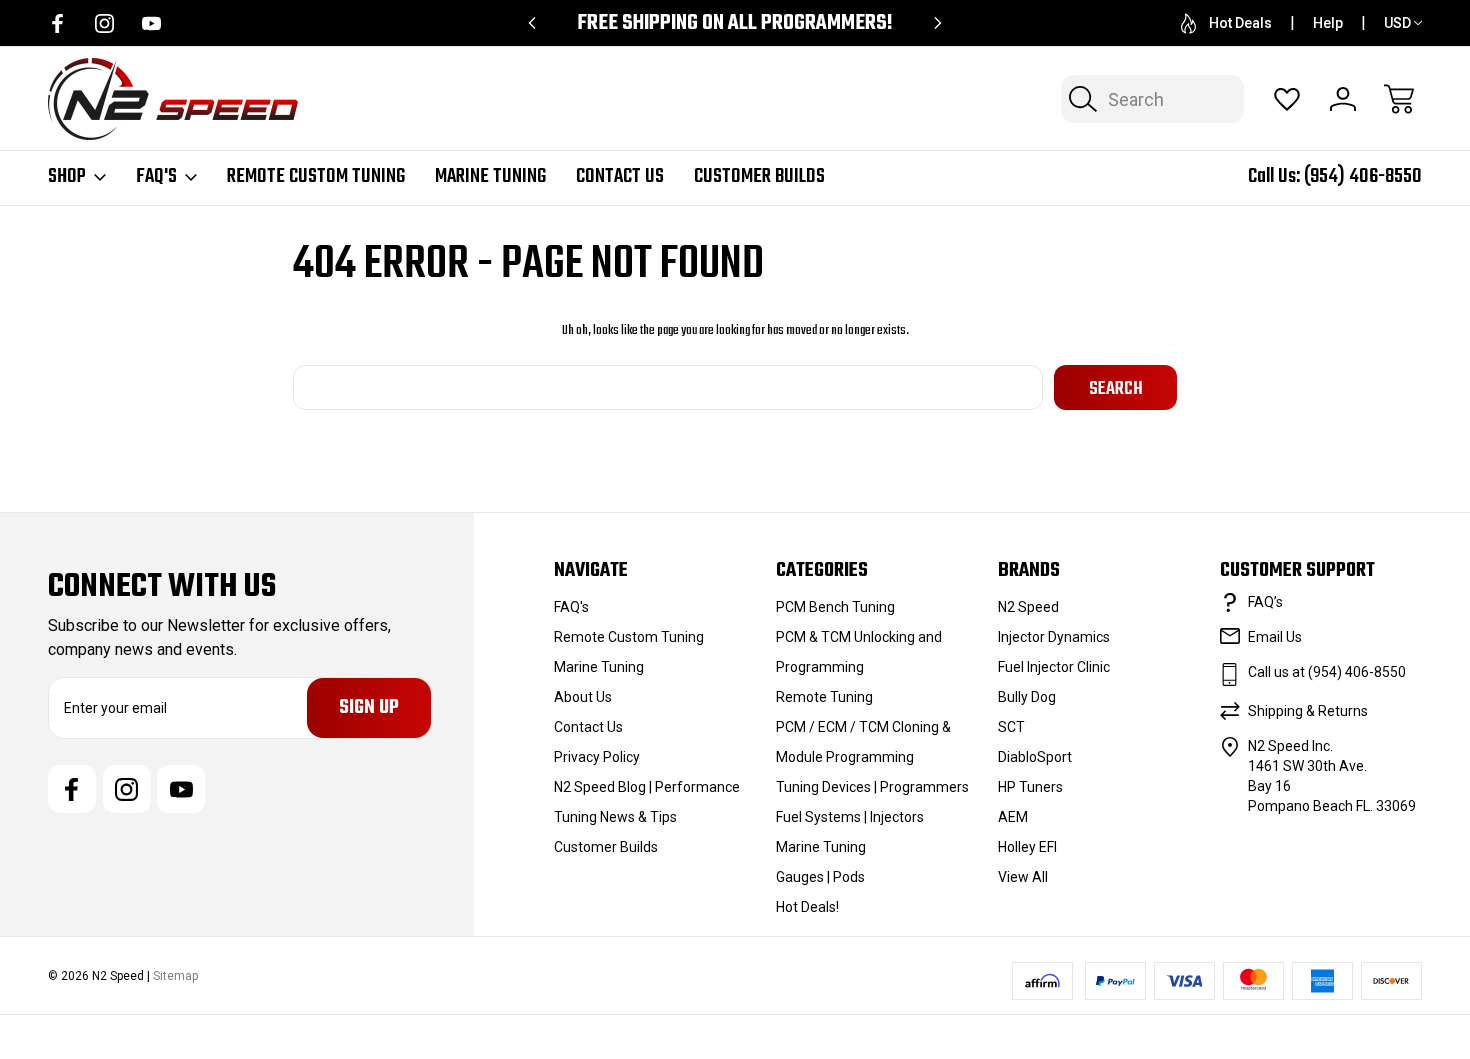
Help (1328, 23)
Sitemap (175, 976)
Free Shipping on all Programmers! (735, 23)
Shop (67, 177)
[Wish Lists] (1287, 99)
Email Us (1275, 637)
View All (1023, 877)
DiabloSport (1035, 757)
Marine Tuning (490, 177)
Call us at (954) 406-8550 (1327, 672)
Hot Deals (1240, 23)
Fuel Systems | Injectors (850, 817)
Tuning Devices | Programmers (872, 787)
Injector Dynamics (1054, 637)
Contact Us (620, 177)
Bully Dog (1027, 697)
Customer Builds (759, 177)
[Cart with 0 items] (1399, 99)
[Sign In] (1343, 99)
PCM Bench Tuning (835, 607)
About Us (583, 697)
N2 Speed (1028, 607)
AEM (1013, 817)
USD (1397, 23)
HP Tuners (1030, 787)
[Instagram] (104, 23)
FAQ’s (1265, 602)
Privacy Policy (597, 757)
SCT (1011, 727)
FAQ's (156, 177)
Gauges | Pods (820, 877)
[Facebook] (57, 23)
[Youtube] (151, 23)
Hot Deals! (807, 907)
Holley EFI (1027, 847)
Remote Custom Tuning (316, 177)
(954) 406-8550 (1363, 176)
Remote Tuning (824, 697)
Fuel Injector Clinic (1054, 667)
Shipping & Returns (1308, 711)
